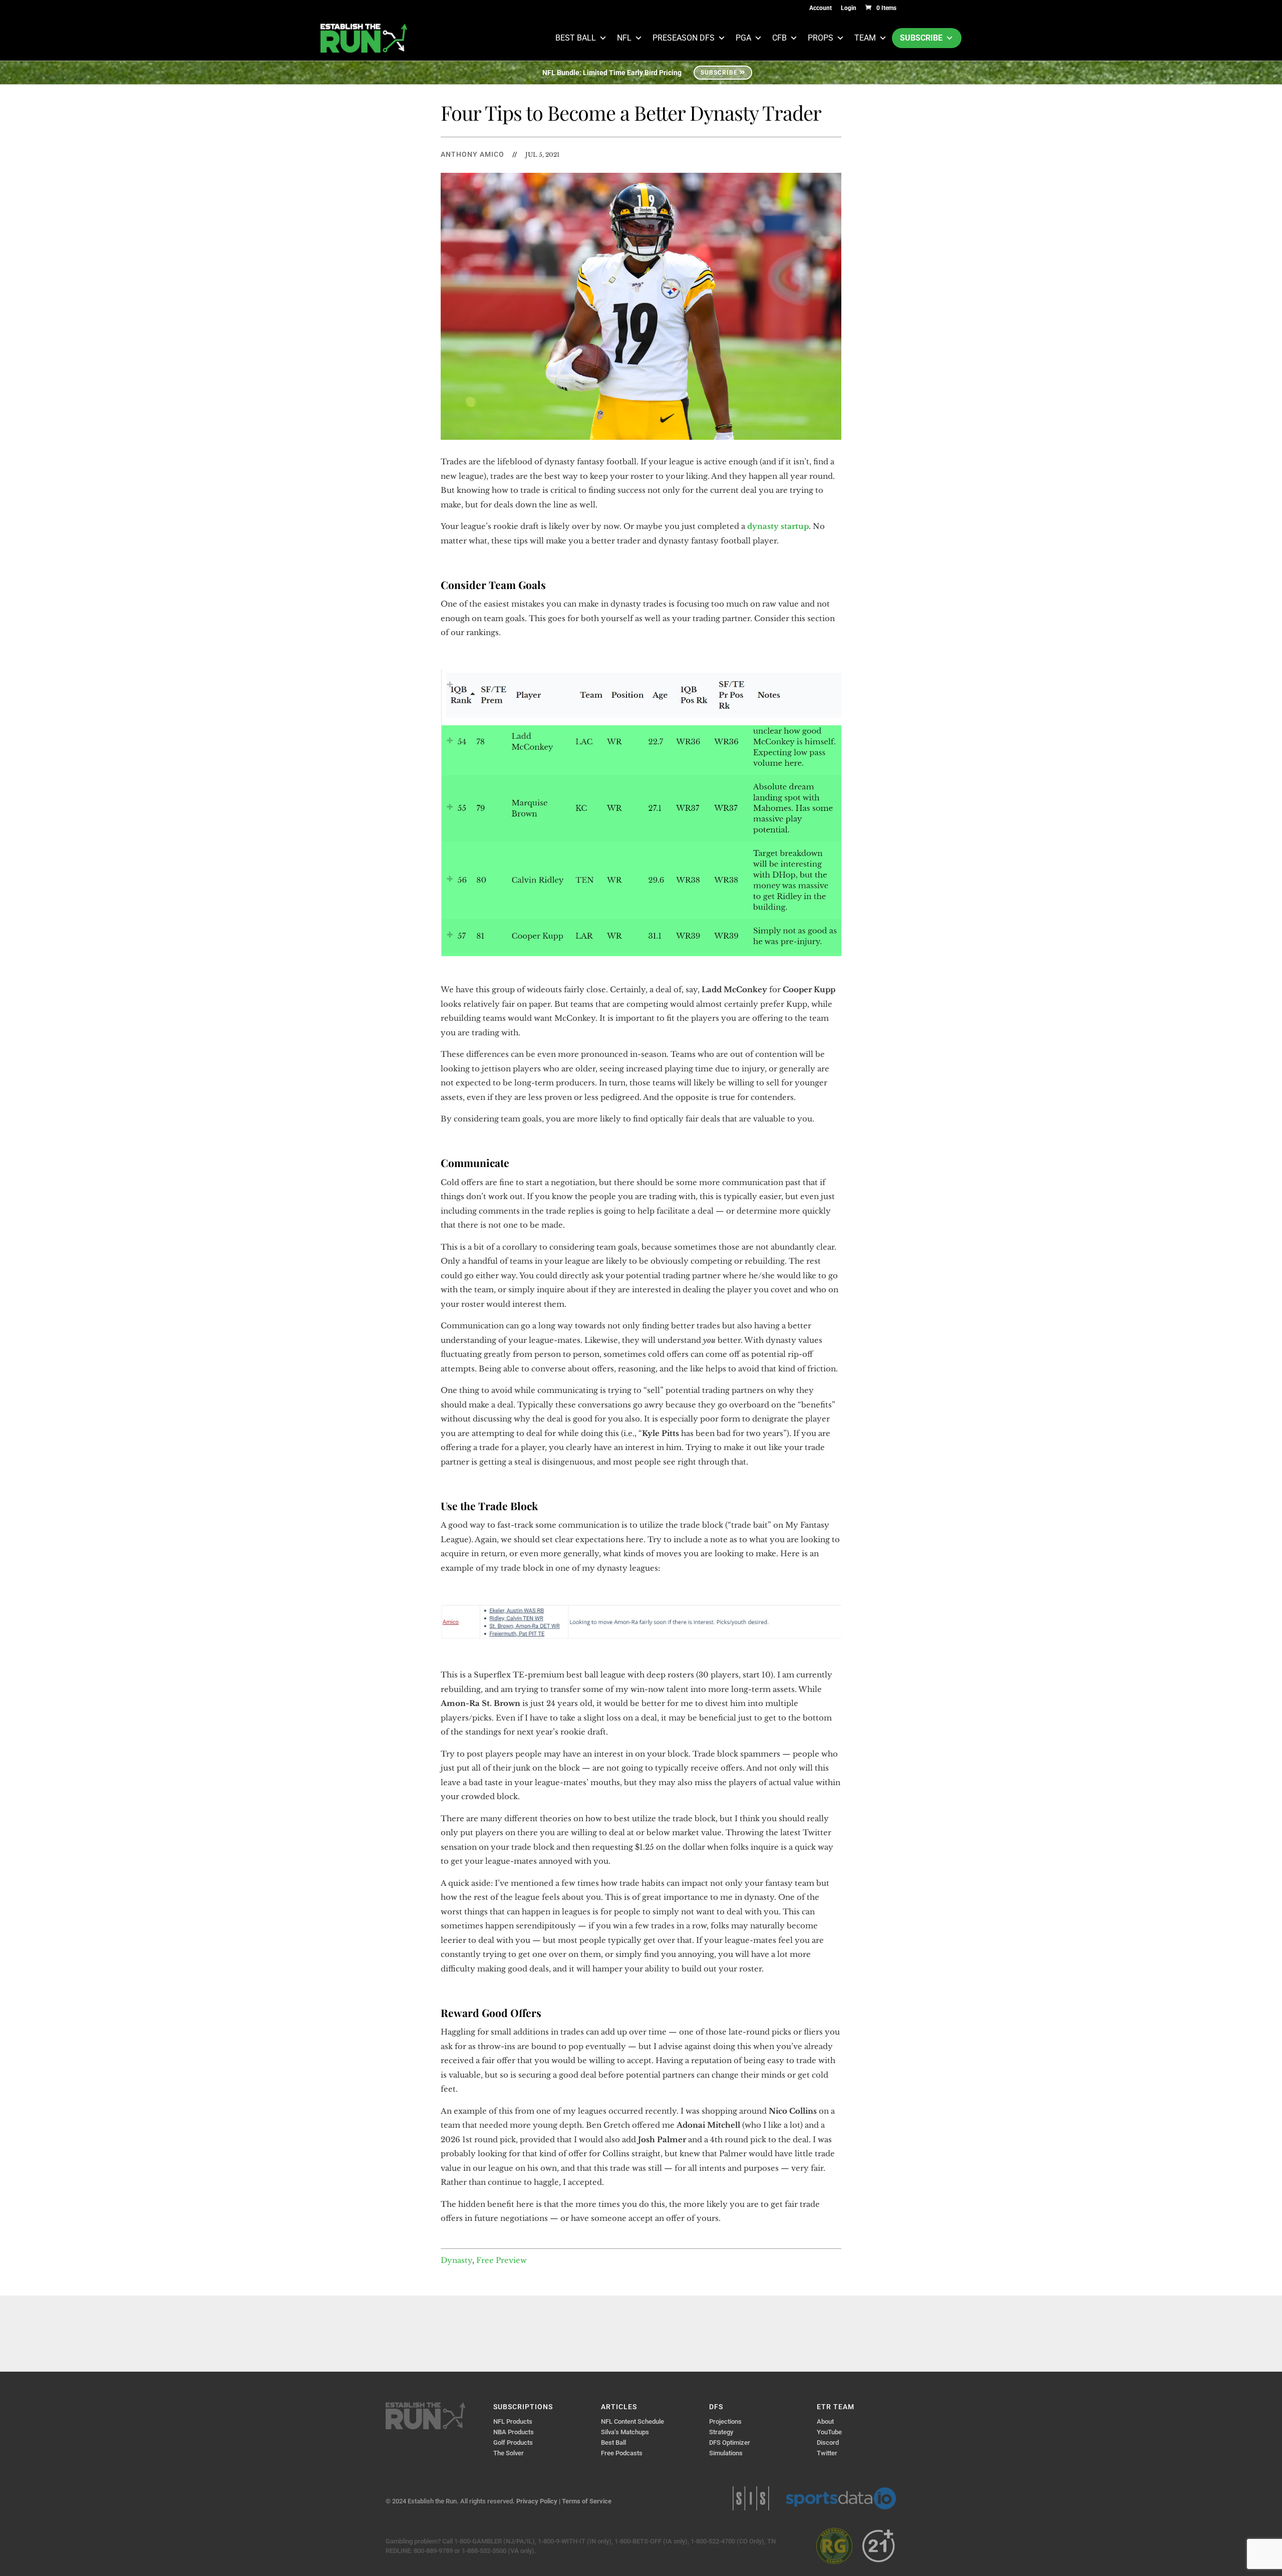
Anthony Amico (472, 154)
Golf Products (513, 2443)
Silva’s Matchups (625, 2432)
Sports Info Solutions (751, 2498)
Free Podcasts (622, 2453)
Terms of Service (587, 2501)
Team (865, 38)
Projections (725, 2421)
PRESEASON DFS (684, 38)
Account (821, 8)
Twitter (827, 2453)
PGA (743, 38)
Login (849, 8)
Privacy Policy (537, 2501)
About (825, 2421)
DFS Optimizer (730, 2443)
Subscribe (921, 38)
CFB (779, 38)
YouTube (829, 2432)
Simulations (726, 2453)
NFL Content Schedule (632, 2421)
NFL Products (513, 2421)
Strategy (721, 2432)
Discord (828, 2443)
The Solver (509, 2453)
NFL (624, 38)
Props (821, 38)
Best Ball (576, 38)
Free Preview (502, 2260)
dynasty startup (778, 526)
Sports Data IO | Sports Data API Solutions (841, 2498)
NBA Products (514, 2432)
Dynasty (456, 2260)
